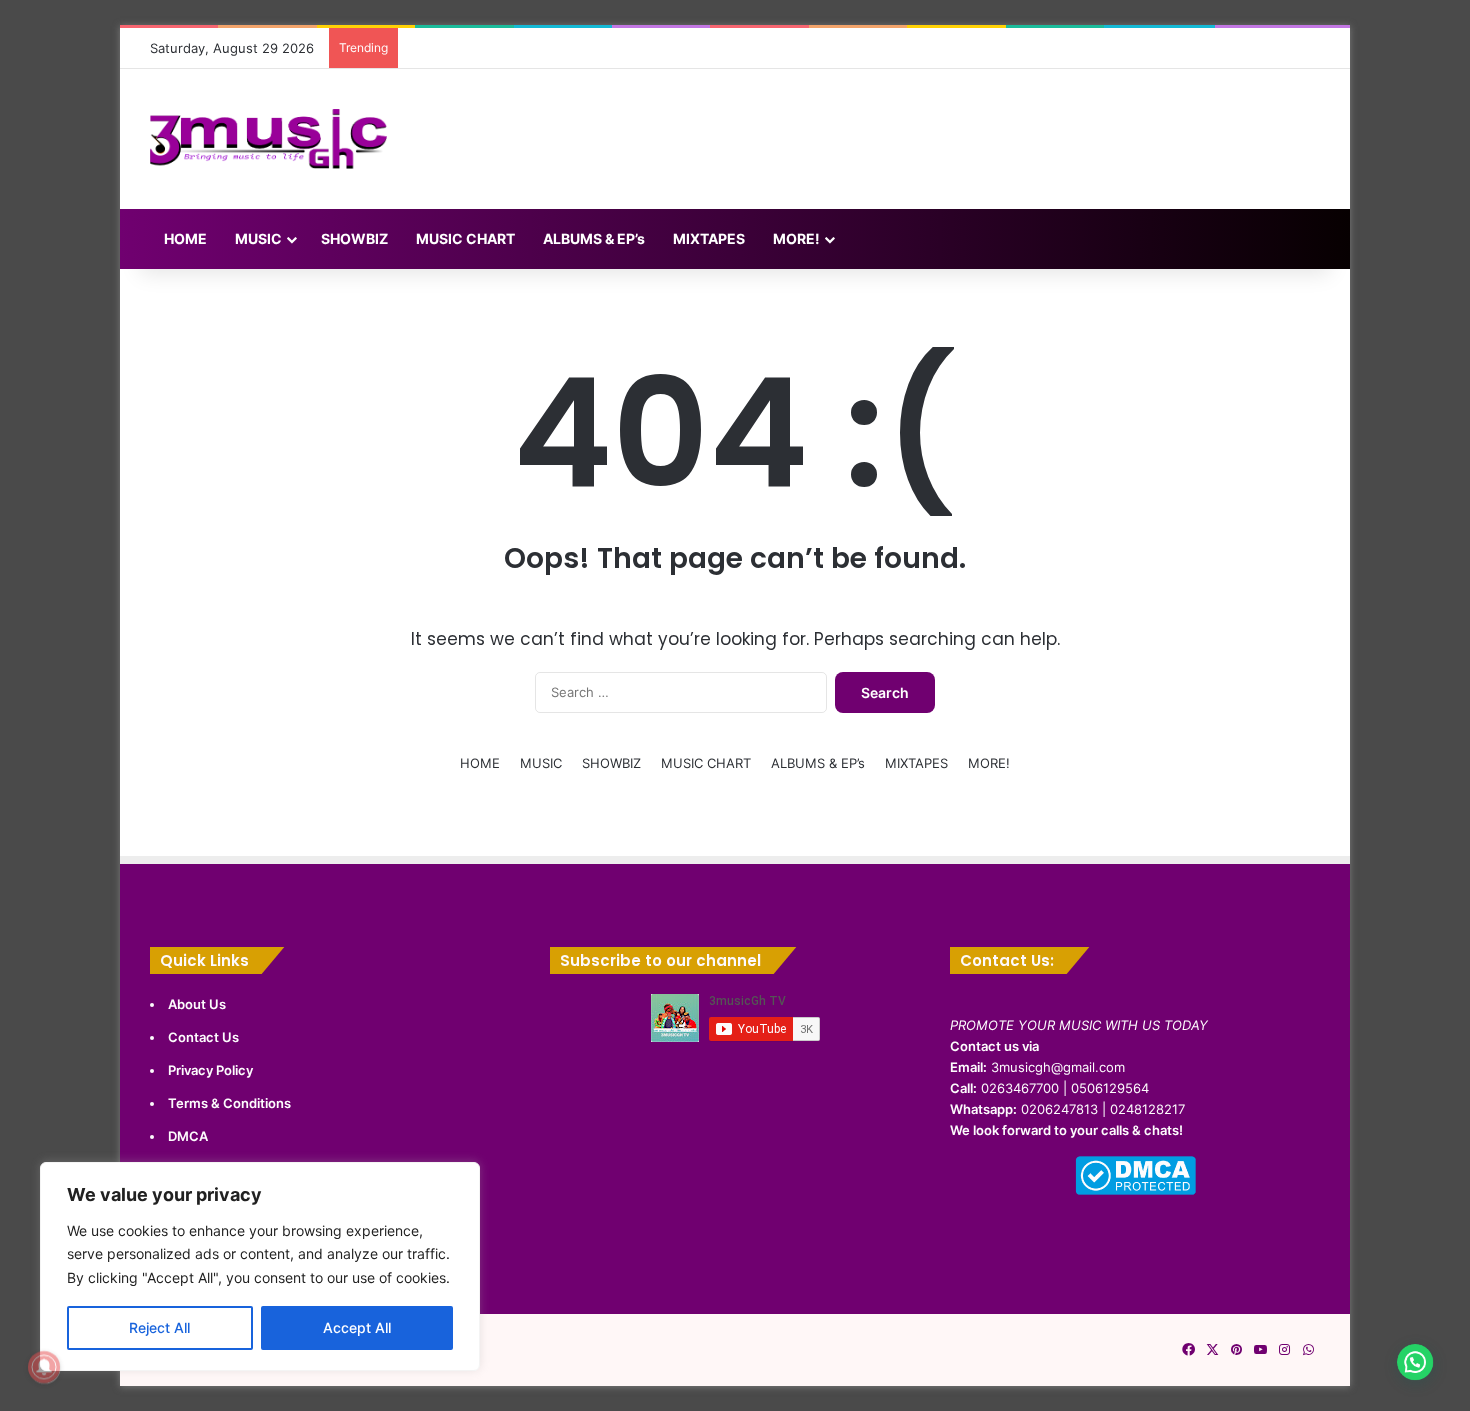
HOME (185, 238)
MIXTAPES (709, 238)
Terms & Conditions (229, 1103)
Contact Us (203, 1037)
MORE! (796, 238)
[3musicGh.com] (268, 139)
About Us (197, 1004)
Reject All (159, 1327)
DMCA (188, 1136)
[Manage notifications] (44, 1367)
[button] (1411, 1351)
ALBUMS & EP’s (594, 238)
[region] (260, 1266)
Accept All (357, 1327)
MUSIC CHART (465, 238)
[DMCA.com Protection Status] (1135, 1190)
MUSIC (258, 238)
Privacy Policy (210, 1070)
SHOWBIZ (354, 238)
